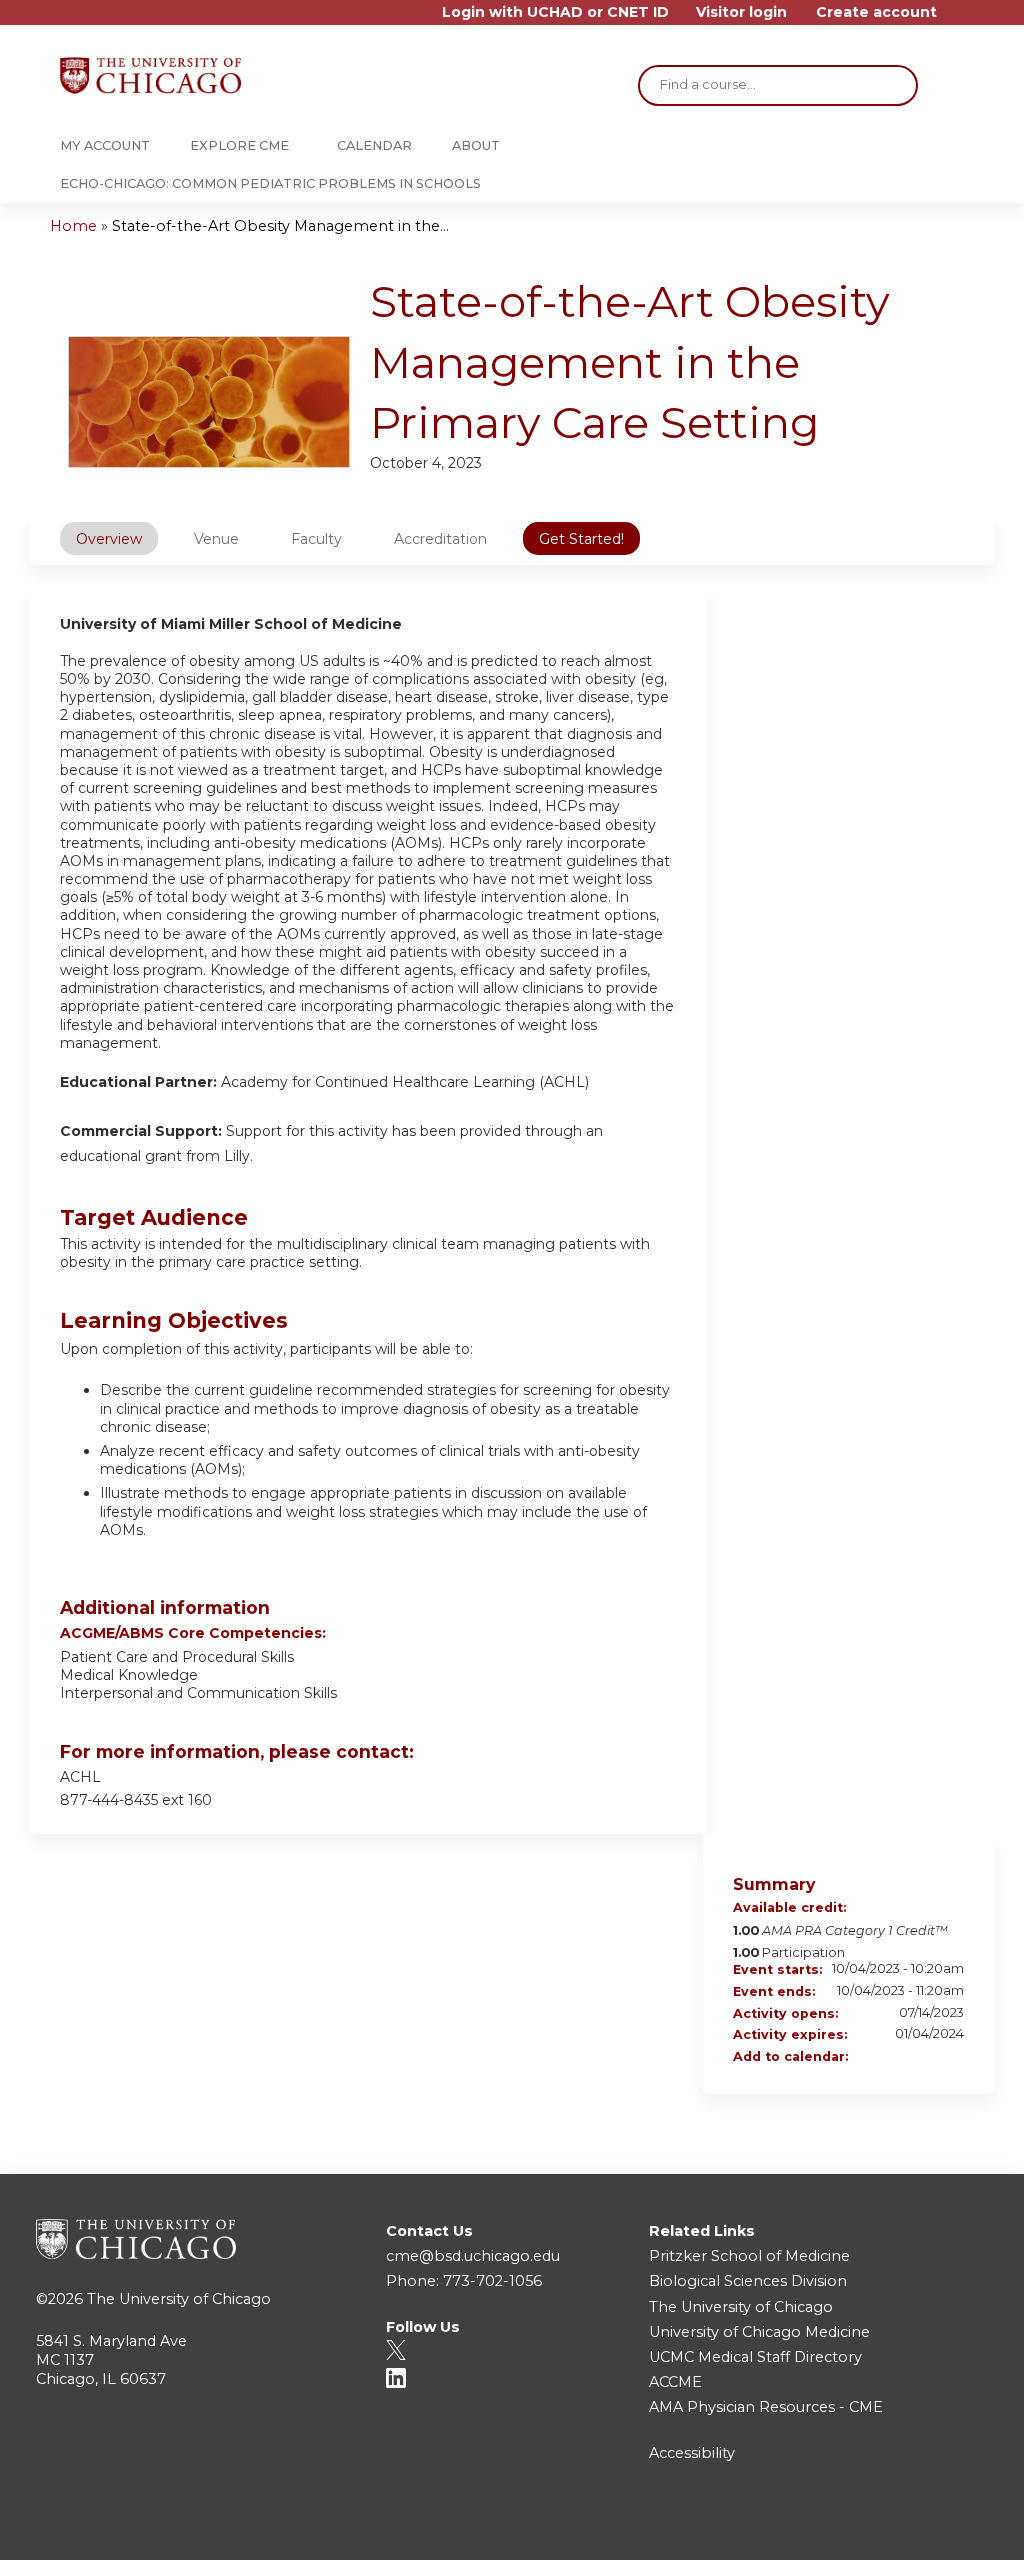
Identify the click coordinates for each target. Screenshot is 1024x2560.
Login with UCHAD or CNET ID (555, 12)
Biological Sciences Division (748, 2281)
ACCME (675, 2382)
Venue (216, 539)
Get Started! (581, 539)
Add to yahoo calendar (896, 2058)
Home (73, 226)
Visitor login (741, 12)
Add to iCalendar (922, 2057)
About (476, 145)
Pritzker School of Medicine (749, 2256)
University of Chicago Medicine (759, 2332)
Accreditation (440, 539)
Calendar (374, 145)
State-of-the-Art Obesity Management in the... (280, 226)
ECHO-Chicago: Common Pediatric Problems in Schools (270, 183)
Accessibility (692, 2453)
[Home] (150, 75)
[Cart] (958, 19)
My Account (105, 145)
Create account (876, 12)
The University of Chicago (179, 2299)
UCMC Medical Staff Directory (755, 2357)
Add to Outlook (948, 2058)
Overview (109, 539)
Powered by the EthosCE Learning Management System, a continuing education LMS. (923, 2527)
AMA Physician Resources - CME (766, 2407)
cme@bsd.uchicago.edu (473, 2256)
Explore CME (239, 145)
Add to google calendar (870, 2058)
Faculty (316, 539)
